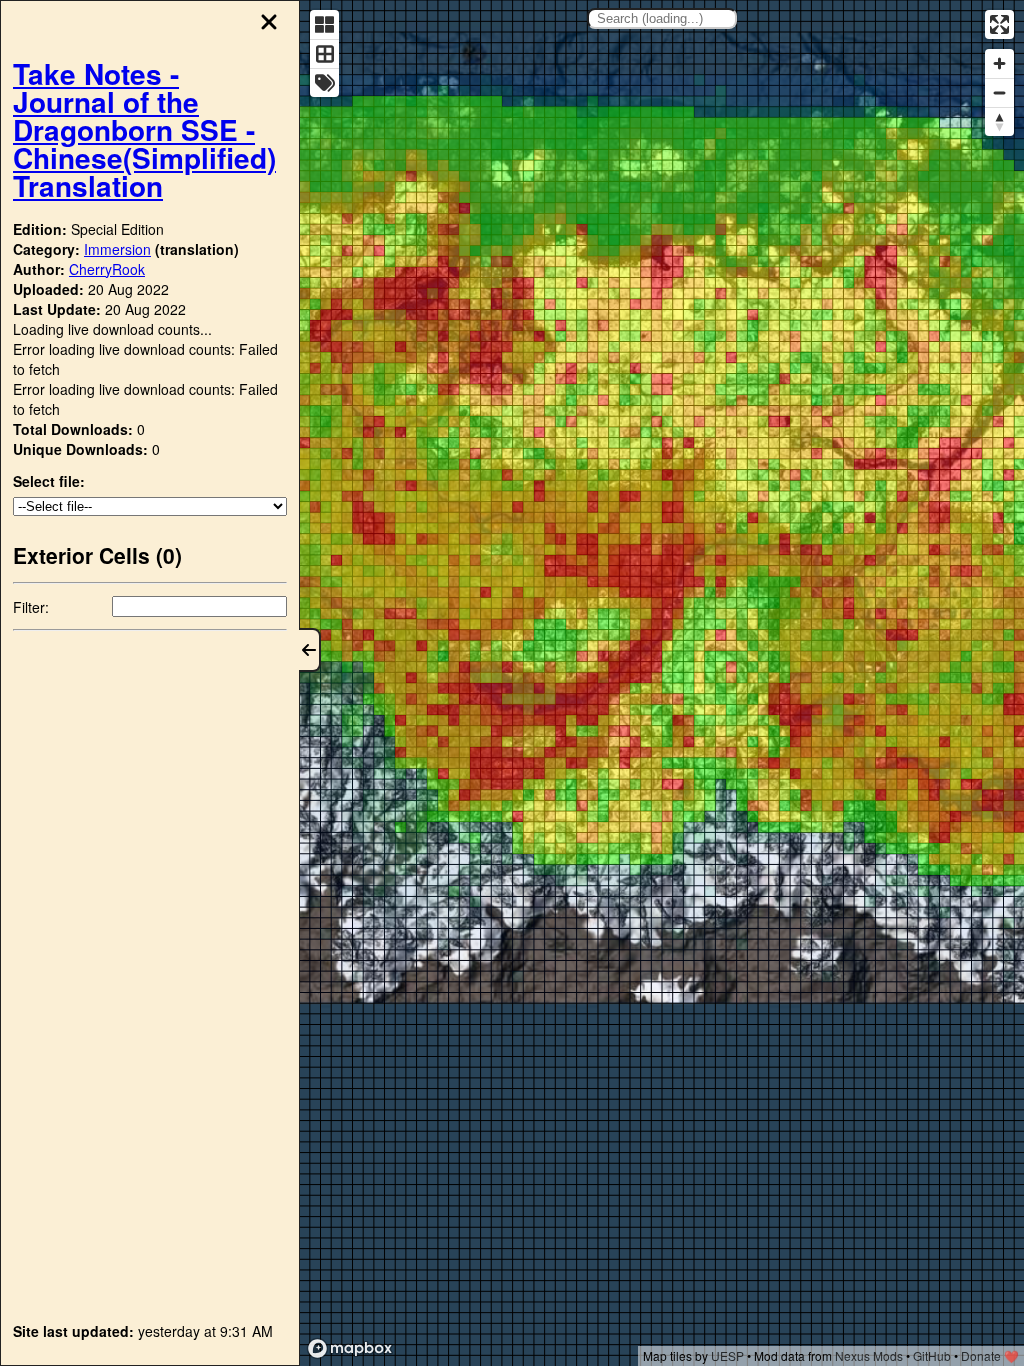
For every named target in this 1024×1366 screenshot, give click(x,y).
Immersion (117, 249)
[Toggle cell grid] (324, 53)
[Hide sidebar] (310, 650)
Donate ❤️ (990, 1355)
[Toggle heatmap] (324, 24)
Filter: (31, 607)
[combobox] (662, 18)
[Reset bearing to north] (999, 121)
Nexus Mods (869, 1355)
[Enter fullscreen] (999, 24)
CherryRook (107, 269)
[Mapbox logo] (350, 1348)
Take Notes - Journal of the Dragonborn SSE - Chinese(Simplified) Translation (144, 129)
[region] (662, 683)
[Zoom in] (999, 63)
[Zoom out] (999, 92)
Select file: (49, 481)
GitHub (932, 1355)
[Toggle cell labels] (324, 82)
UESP (727, 1355)
